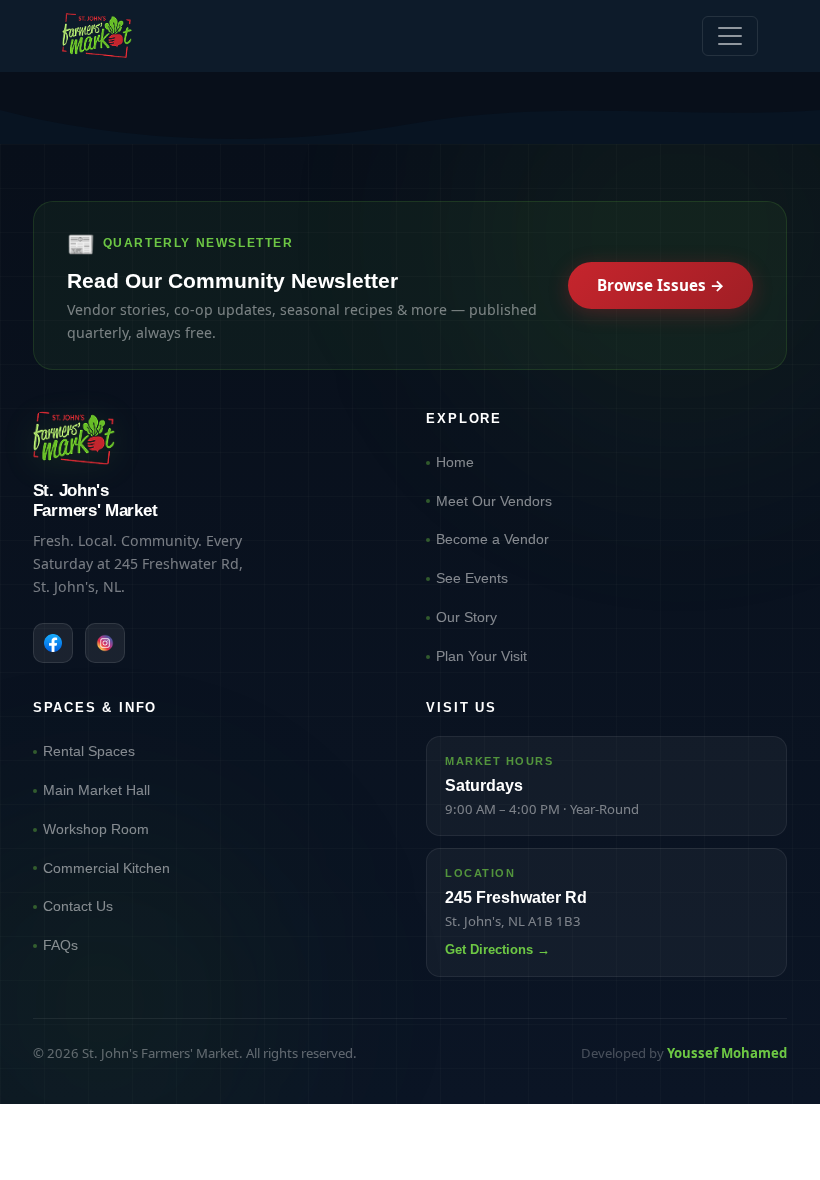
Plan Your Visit (481, 656)
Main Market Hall (96, 790)
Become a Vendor (492, 539)
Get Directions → (497, 949)
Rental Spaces (89, 751)
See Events (472, 578)
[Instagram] (105, 643)
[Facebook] (53, 643)
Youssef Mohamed (727, 1053)
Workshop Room (96, 829)
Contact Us (78, 906)
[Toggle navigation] (730, 36)
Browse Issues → (661, 285)
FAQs (60, 945)
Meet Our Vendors (494, 501)
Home (455, 462)
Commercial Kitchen (106, 868)
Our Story (466, 617)
